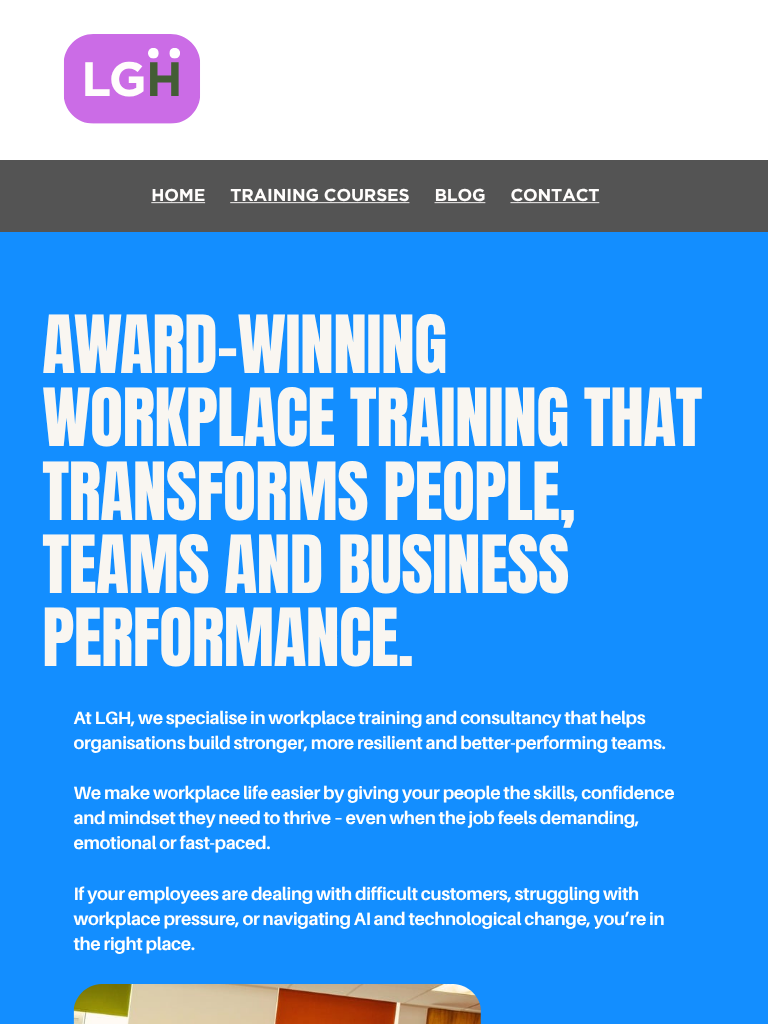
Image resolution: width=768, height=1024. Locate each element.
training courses (319, 196)
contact (554, 196)
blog (460, 196)
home (178, 196)
